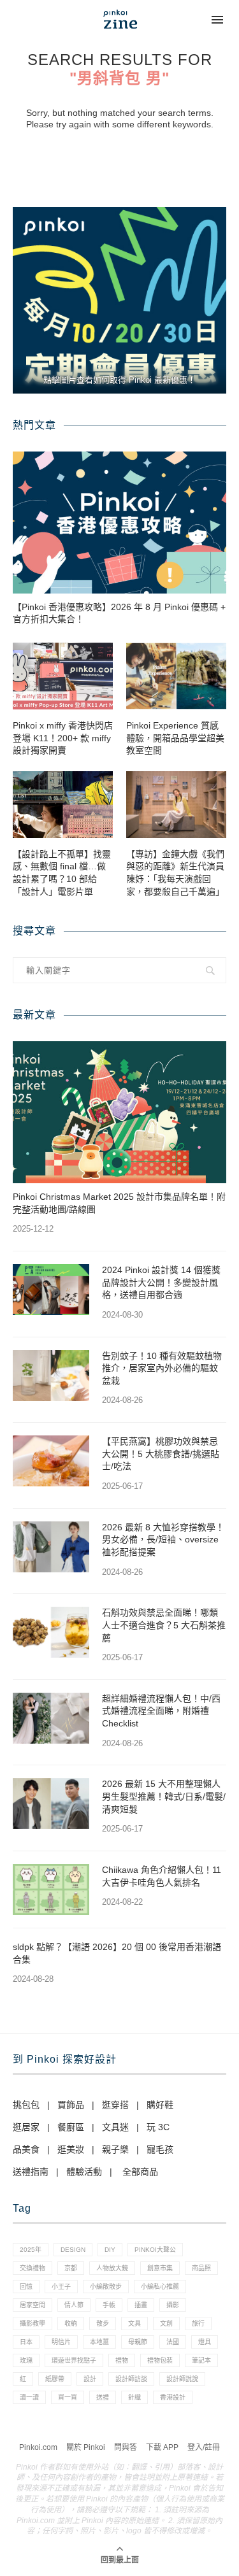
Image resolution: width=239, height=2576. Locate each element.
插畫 (141, 2305)
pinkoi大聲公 (155, 2250)
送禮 (103, 2397)
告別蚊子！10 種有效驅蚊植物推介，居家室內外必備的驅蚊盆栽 (162, 1368)
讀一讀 (29, 2397)
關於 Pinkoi (86, 2447)
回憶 (26, 2287)
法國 (173, 2342)
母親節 (138, 2342)
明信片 (61, 2342)
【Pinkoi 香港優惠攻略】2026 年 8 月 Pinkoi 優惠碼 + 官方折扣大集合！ (119, 613)
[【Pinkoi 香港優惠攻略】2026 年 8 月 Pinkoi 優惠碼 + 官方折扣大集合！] (119, 523)
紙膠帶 (55, 2379)
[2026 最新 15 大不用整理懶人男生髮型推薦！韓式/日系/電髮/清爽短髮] (51, 1804)
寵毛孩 (160, 2149)
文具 (134, 2323)
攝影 (173, 2305)
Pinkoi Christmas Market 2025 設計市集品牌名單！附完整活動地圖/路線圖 (119, 1203)
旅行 (198, 2323)
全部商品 (140, 2172)
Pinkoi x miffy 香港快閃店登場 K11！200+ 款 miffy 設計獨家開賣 (63, 738)
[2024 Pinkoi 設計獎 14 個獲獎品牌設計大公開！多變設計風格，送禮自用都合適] (51, 1290)
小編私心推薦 (160, 2287)
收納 (71, 2323)
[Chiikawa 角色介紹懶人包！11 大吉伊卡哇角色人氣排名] (51, 1889)
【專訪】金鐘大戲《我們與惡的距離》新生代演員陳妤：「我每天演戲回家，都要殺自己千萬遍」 (175, 873)
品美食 (26, 2149)
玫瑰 (26, 2360)
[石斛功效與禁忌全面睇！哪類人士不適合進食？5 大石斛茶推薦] (51, 1632)
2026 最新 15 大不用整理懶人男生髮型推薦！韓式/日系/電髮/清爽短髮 (164, 1796)
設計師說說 (182, 2379)
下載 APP (162, 2447)
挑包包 (26, 2105)
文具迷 (115, 2127)
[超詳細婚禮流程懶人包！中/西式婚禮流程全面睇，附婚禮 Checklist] (51, 1718)
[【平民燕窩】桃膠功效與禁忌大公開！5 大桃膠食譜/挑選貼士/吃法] (51, 1461)
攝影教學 (33, 2323)
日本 (26, 2342)
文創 (166, 2323)
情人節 (74, 2305)
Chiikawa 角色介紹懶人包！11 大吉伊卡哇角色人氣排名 (162, 1876)
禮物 (122, 2360)
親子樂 (115, 2149)
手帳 (109, 2305)
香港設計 (173, 2397)
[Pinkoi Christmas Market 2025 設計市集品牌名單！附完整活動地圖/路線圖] (119, 1112)
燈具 (205, 2342)
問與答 (126, 2447)
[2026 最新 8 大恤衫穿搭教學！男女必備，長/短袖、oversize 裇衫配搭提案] (51, 1547)
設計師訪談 (131, 2379)
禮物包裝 (160, 2360)
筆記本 (201, 2360)
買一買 (68, 2397)
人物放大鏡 (112, 2268)
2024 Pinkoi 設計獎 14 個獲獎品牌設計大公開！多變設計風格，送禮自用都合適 (161, 1282)
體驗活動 (84, 2172)
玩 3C (158, 2127)
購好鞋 (160, 2105)
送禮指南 (31, 2172)
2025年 (31, 2250)
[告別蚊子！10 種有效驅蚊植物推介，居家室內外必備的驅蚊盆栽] (51, 1376)
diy (110, 2250)
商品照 (201, 2268)
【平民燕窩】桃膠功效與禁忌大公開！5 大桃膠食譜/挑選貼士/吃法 (161, 1454)
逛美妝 (71, 2149)
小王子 (61, 2287)
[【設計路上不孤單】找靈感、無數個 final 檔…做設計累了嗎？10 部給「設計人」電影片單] (63, 805)
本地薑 (99, 2342)
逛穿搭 (115, 2105)
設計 (90, 2379)
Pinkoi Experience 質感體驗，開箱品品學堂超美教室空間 (175, 738)
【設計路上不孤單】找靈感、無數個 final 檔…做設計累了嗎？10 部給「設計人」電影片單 (62, 873)
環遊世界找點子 (74, 2360)
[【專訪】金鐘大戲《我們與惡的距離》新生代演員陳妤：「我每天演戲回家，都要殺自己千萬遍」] (176, 805)
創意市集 (160, 2268)
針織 (134, 2397)
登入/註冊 (204, 2447)
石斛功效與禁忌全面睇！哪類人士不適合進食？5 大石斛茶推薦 (164, 1625)
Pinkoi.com (38, 2447)
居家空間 (33, 2305)
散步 (103, 2323)
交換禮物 (33, 2268)
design (73, 2250)
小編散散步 (106, 2287)
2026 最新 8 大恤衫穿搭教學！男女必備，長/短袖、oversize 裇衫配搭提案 (163, 1540)
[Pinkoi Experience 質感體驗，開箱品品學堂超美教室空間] (176, 676)
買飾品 (71, 2105)
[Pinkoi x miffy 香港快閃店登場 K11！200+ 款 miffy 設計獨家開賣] (63, 676)
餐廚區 (71, 2127)
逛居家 (26, 2127)
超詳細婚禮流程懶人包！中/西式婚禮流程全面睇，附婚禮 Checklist (161, 1711)
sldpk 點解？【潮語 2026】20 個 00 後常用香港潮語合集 (117, 1953)
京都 (71, 2268)
